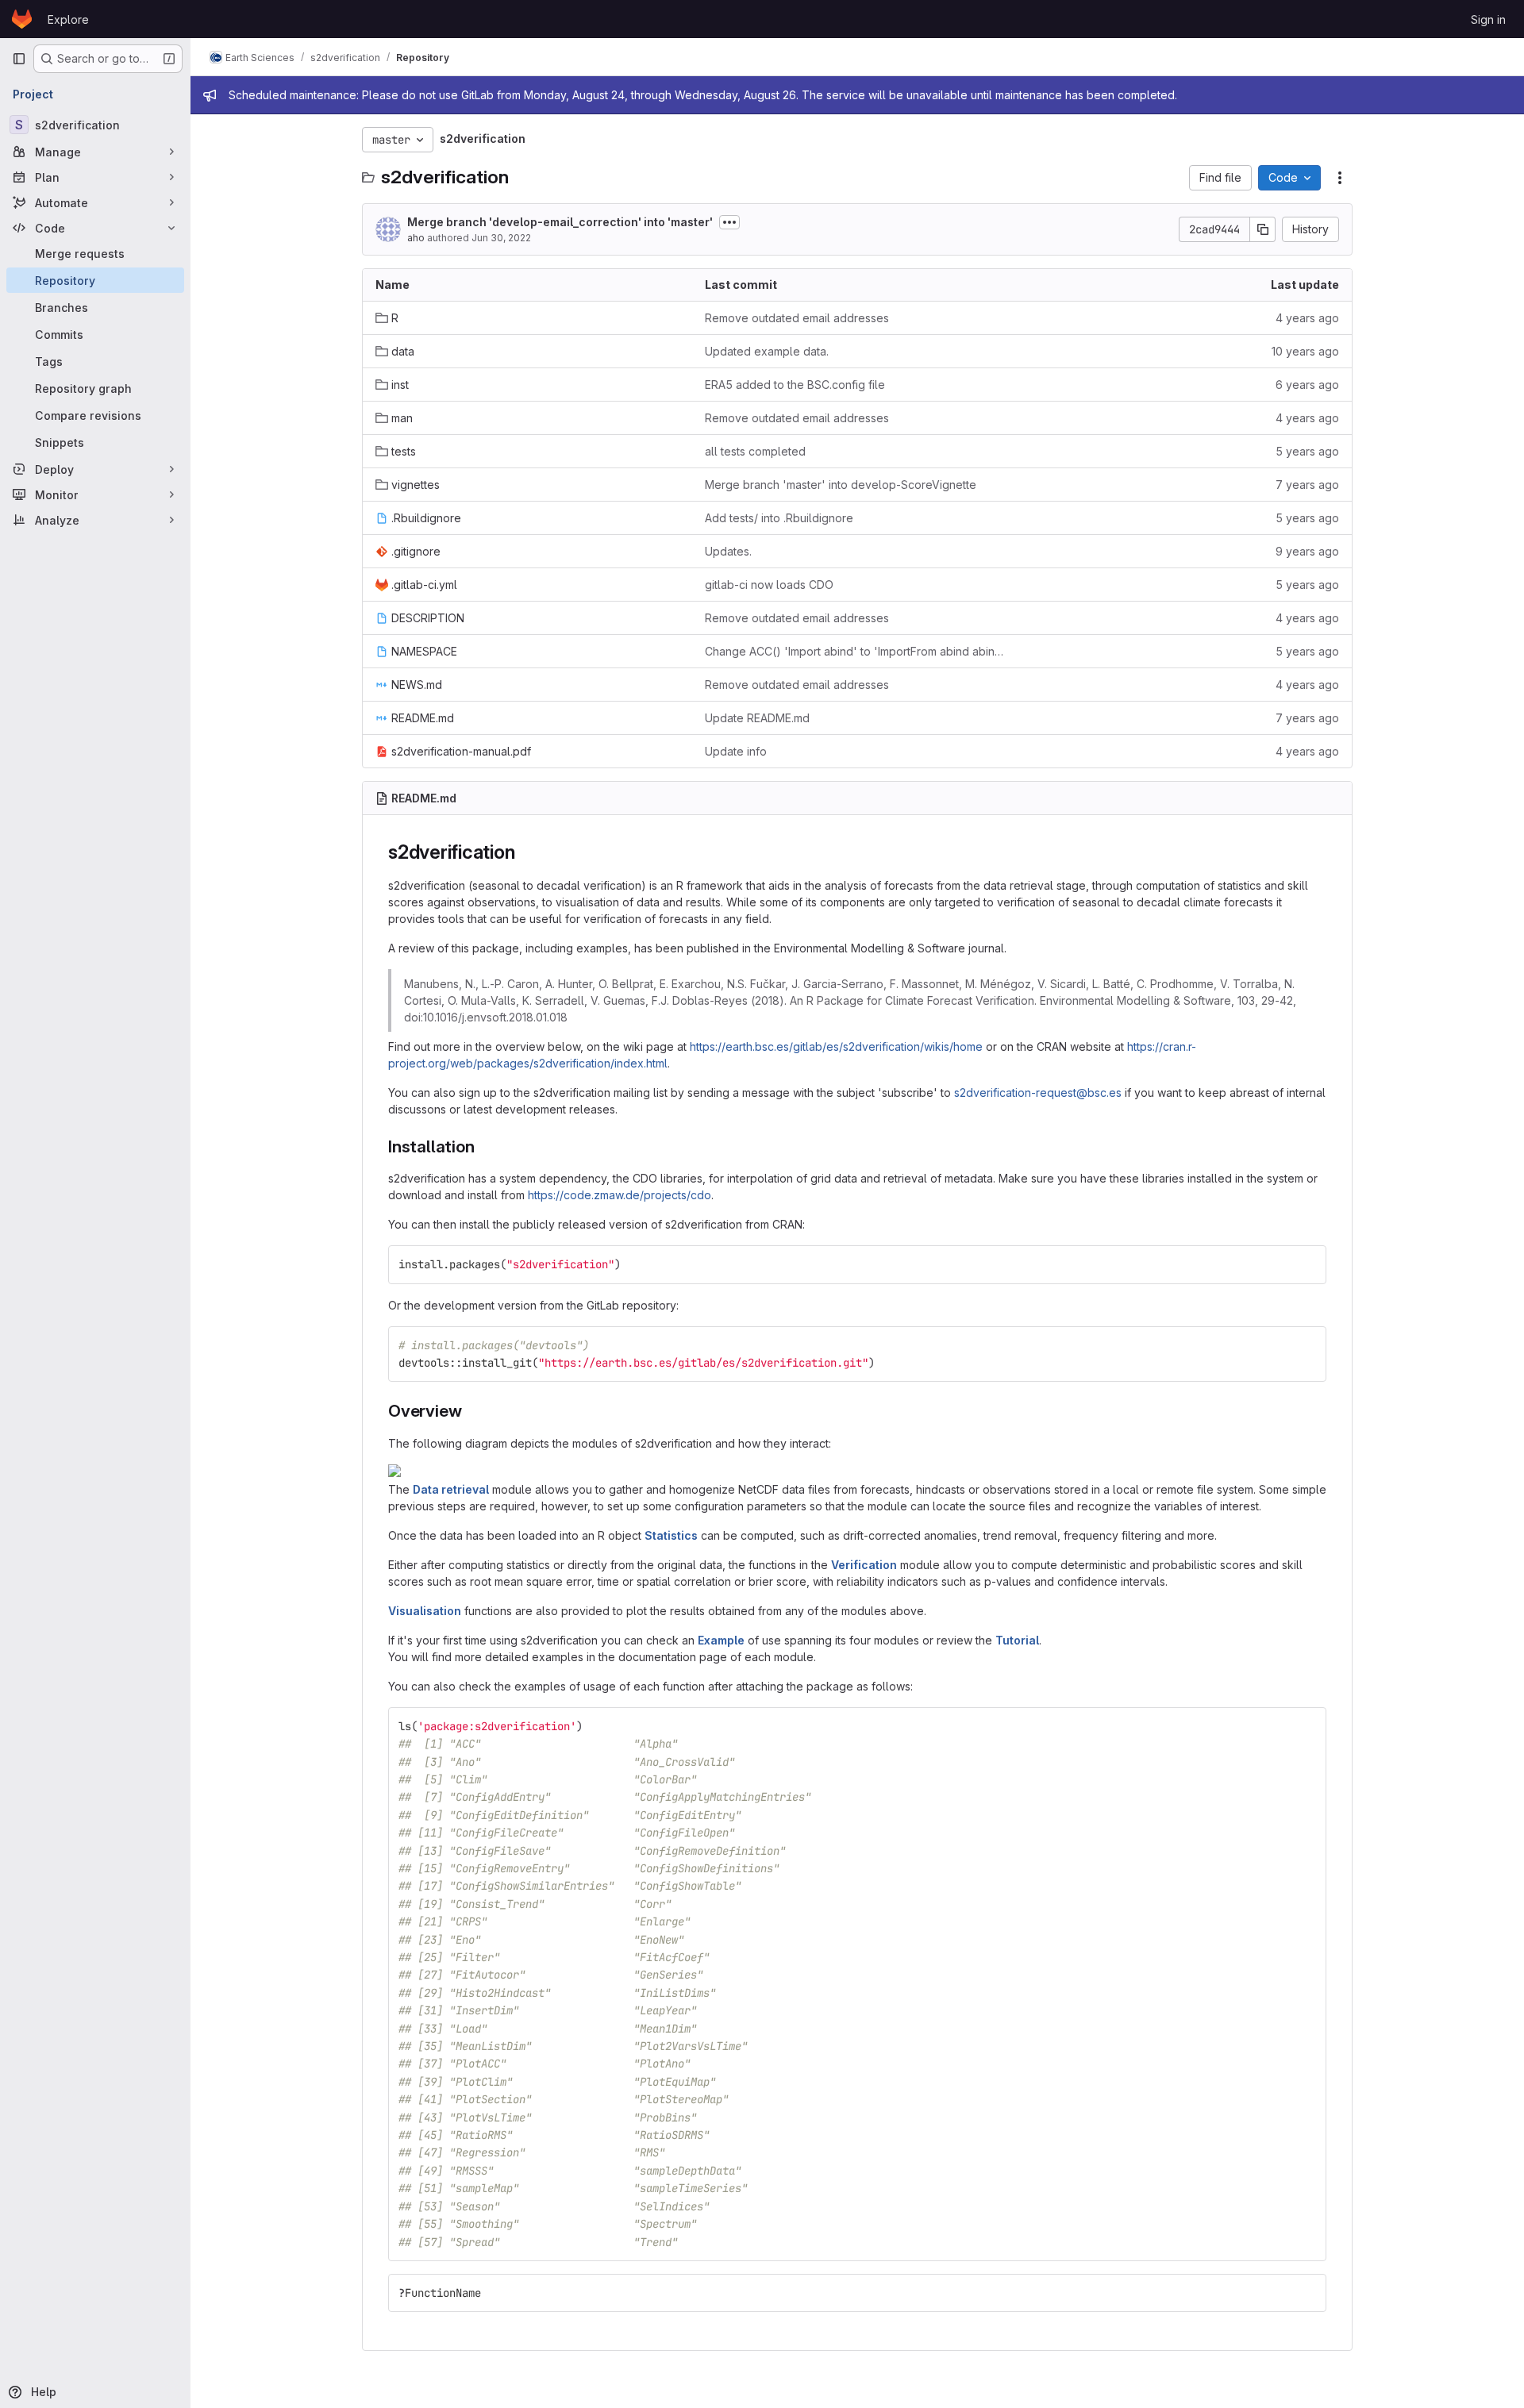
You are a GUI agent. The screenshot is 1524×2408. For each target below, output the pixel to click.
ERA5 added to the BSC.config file (795, 385)
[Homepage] (22, 19)
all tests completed (755, 451)
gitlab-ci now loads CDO (769, 585)
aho (416, 238)
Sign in (1488, 19)
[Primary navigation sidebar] (19, 59)
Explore (68, 19)
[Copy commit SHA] (1263, 229)
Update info (736, 751)
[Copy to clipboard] (1307, 1264)
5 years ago (1307, 451)
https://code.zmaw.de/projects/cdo (620, 1195)
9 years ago (1307, 551)
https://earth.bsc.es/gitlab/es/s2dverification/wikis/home (836, 1046)
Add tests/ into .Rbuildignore (779, 518)
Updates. (728, 551)
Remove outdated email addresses (797, 318)
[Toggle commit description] (729, 222)
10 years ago (1305, 351)
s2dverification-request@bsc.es (1038, 1092)
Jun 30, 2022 (501, 238)
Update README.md (757, 718)
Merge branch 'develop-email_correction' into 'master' (560, 222)
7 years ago (1307, 485)
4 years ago (1307, 318)
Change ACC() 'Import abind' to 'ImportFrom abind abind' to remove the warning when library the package (857, 651)
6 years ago (1307, 385)
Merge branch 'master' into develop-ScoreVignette (841, 485)
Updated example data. (767, 351)
